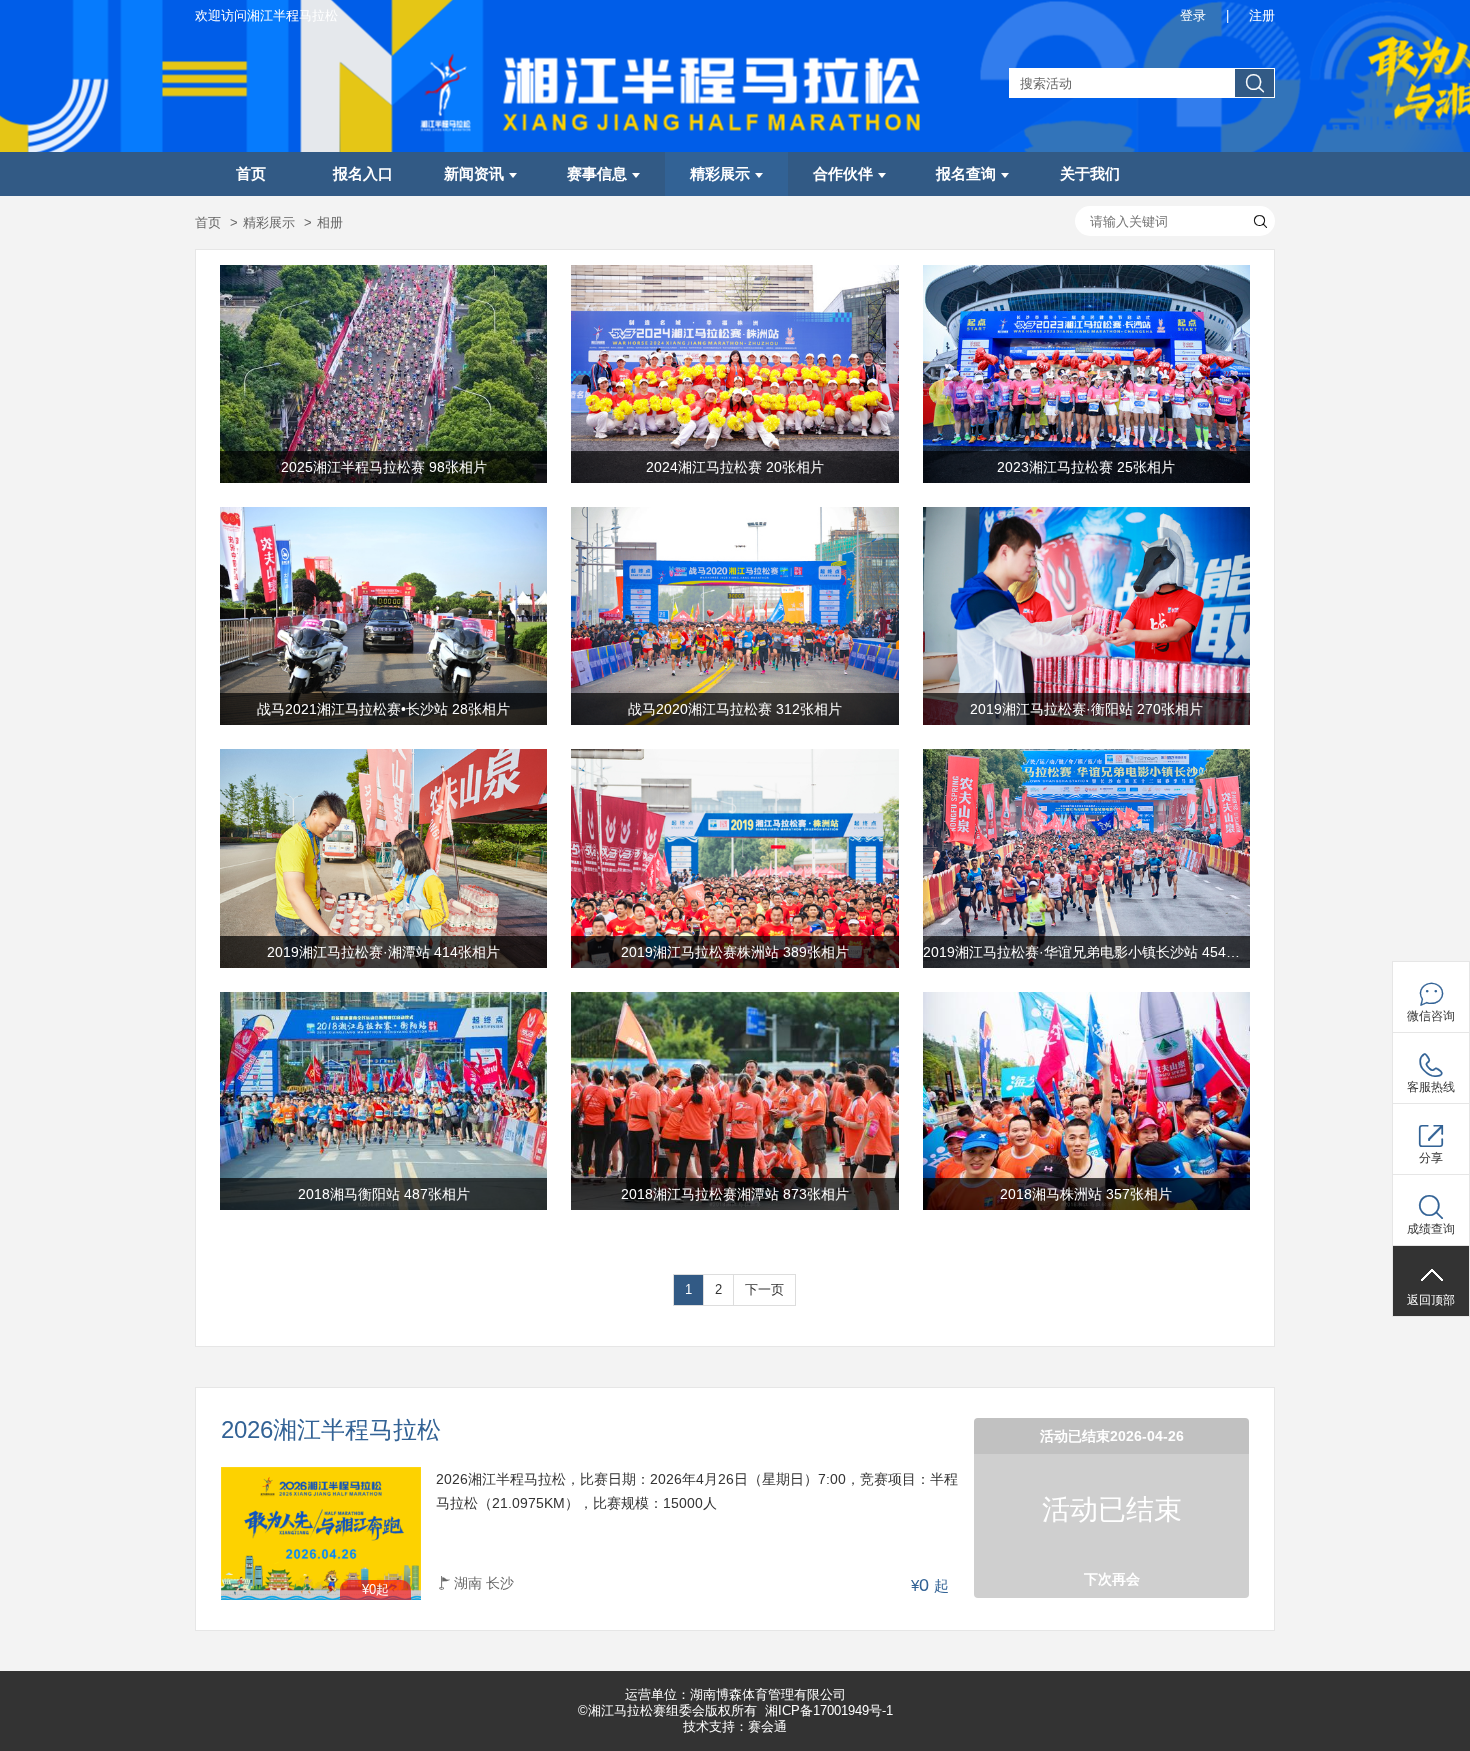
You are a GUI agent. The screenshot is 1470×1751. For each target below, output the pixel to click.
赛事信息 (597, 174)
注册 (1262, 15)
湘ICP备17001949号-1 (829, 1710)
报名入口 (363, 174)
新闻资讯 (474, 174)
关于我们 (1090, 174)
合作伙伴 (843, 174)
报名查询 (966, 174)
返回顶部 (1431, 1300)
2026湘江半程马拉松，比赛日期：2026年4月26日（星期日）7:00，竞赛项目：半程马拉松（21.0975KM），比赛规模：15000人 (697, 1491)
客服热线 (1431, 1087)
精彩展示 (720, 174)
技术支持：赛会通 (735, 1726)
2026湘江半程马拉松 (331, 1430)
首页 (251, 174)
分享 (1431, 1158)
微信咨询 (1431, 1016)
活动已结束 (1112, 1509)
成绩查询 (1431, 1229)
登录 (1193, 15)
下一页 (764, 1289)
